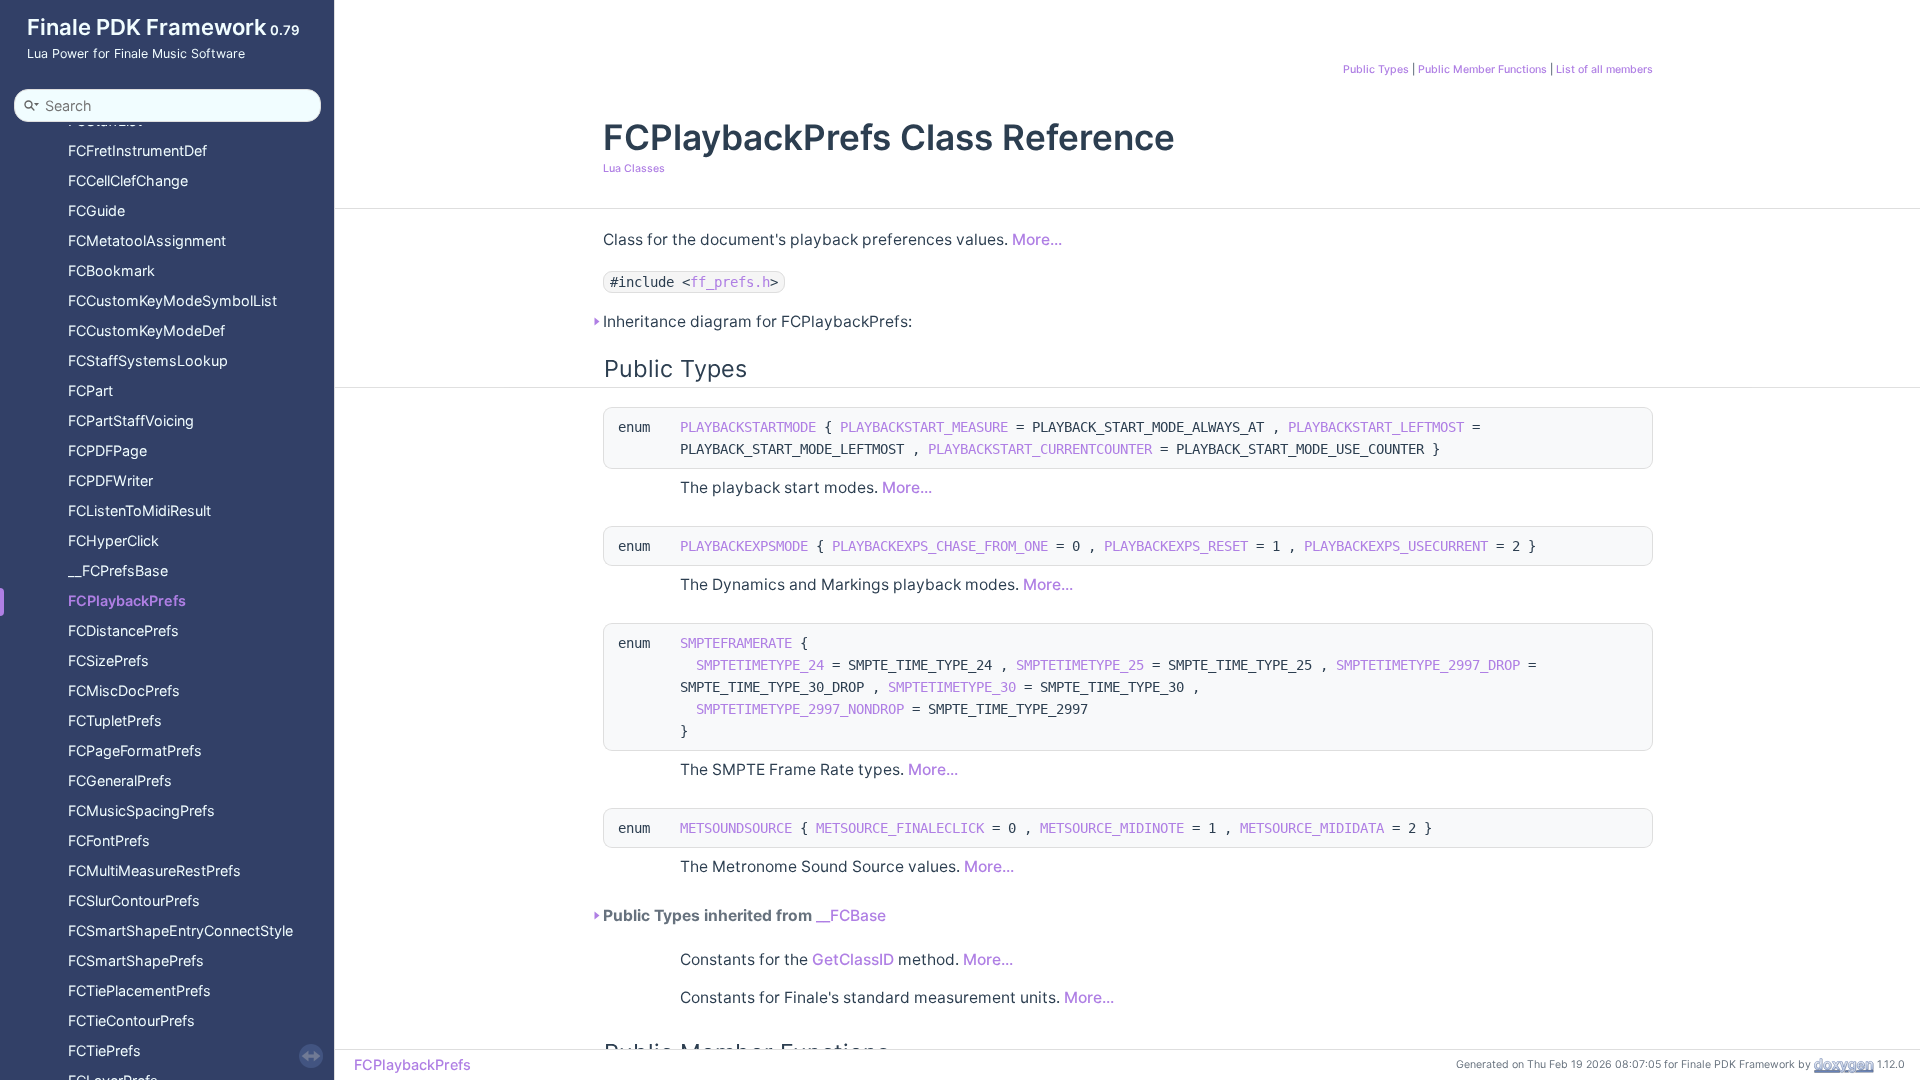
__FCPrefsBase (118, 570)
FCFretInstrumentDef (137, 150)
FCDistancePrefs (123, 630)
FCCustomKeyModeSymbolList (172, 300)
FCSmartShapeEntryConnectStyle (180, 930)
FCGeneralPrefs (120, 780)
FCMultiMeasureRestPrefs (154, 870)
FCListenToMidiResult (139, 510)
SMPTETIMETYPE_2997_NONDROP (800, 709)
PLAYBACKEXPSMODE (744, 546)
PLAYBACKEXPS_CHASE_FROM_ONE (940, 546)
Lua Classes (634, 168)
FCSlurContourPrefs (134, 900)
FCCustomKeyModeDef (146, 330)
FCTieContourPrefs (131, 1020)
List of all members (1604, 69)
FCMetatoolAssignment (147, 240)
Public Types (1376, 69)
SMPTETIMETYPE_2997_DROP (1428, 665)
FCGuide (96, 210)
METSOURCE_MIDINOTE (1112, 828)
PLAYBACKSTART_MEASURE (924, 427)
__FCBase (851, 915)
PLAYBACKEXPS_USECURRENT (1396, 546)
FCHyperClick (113, 540)
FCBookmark (111, 270)
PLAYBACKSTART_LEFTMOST (1376, 427)
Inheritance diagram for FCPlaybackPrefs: (757, 321)
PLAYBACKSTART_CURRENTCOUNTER (1040, 449)
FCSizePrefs (108, 660)
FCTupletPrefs (115, 720)
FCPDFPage (107, 450)
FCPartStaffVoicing (131, 420)
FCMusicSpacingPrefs (141, 810)
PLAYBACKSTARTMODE (748, 427)
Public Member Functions (1482, 69)
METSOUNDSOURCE (736, 828)
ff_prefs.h (730, 282)
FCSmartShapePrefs (136, 960)
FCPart (90, 390)
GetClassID (853, 959)
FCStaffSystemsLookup (148, 360)
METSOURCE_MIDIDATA (1312, 828)
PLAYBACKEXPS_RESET (1176, 546)
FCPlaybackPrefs (127, 600)
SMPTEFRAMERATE (736, 643)
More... (1037, 239)
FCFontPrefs (109, 840)
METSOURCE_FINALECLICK (900, 828)
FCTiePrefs (104, 1050)
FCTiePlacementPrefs (139, 990)
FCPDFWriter (110, 480)
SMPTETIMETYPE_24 (760, 665)
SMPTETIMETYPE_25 (1080, 665)
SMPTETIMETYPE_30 (952, 687)
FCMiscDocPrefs (124, 690)
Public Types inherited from (744, 915)
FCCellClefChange (128, 180)
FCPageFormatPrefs (135, 750)
